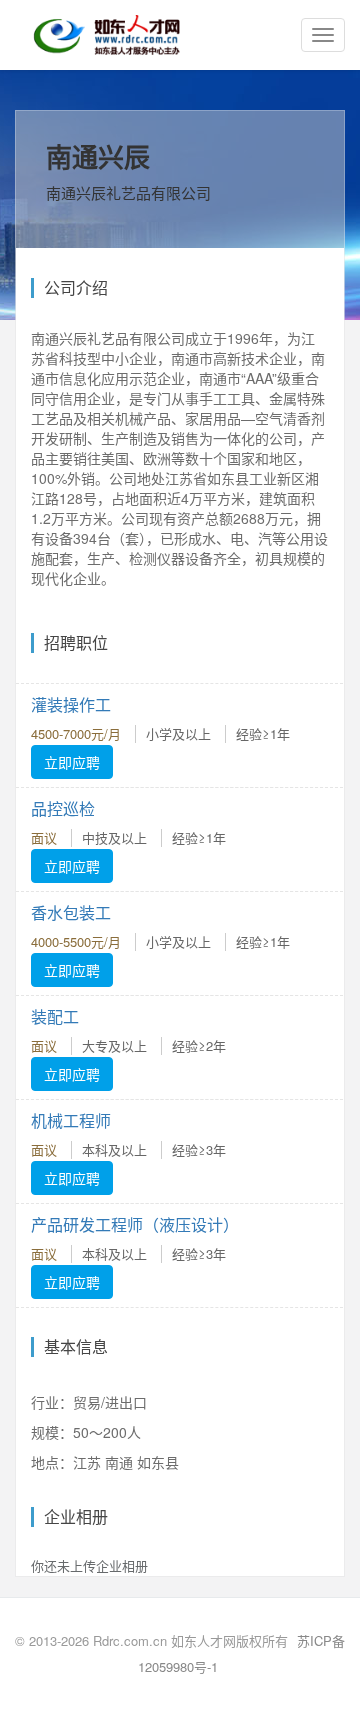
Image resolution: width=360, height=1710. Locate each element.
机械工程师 (71, 1120)
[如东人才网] (107, 35)
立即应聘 (72, 762)
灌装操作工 (71, 704)
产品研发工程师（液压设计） (135, 1224)
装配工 (55, 1016)
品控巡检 (63, 808)
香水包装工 (71, 912)
